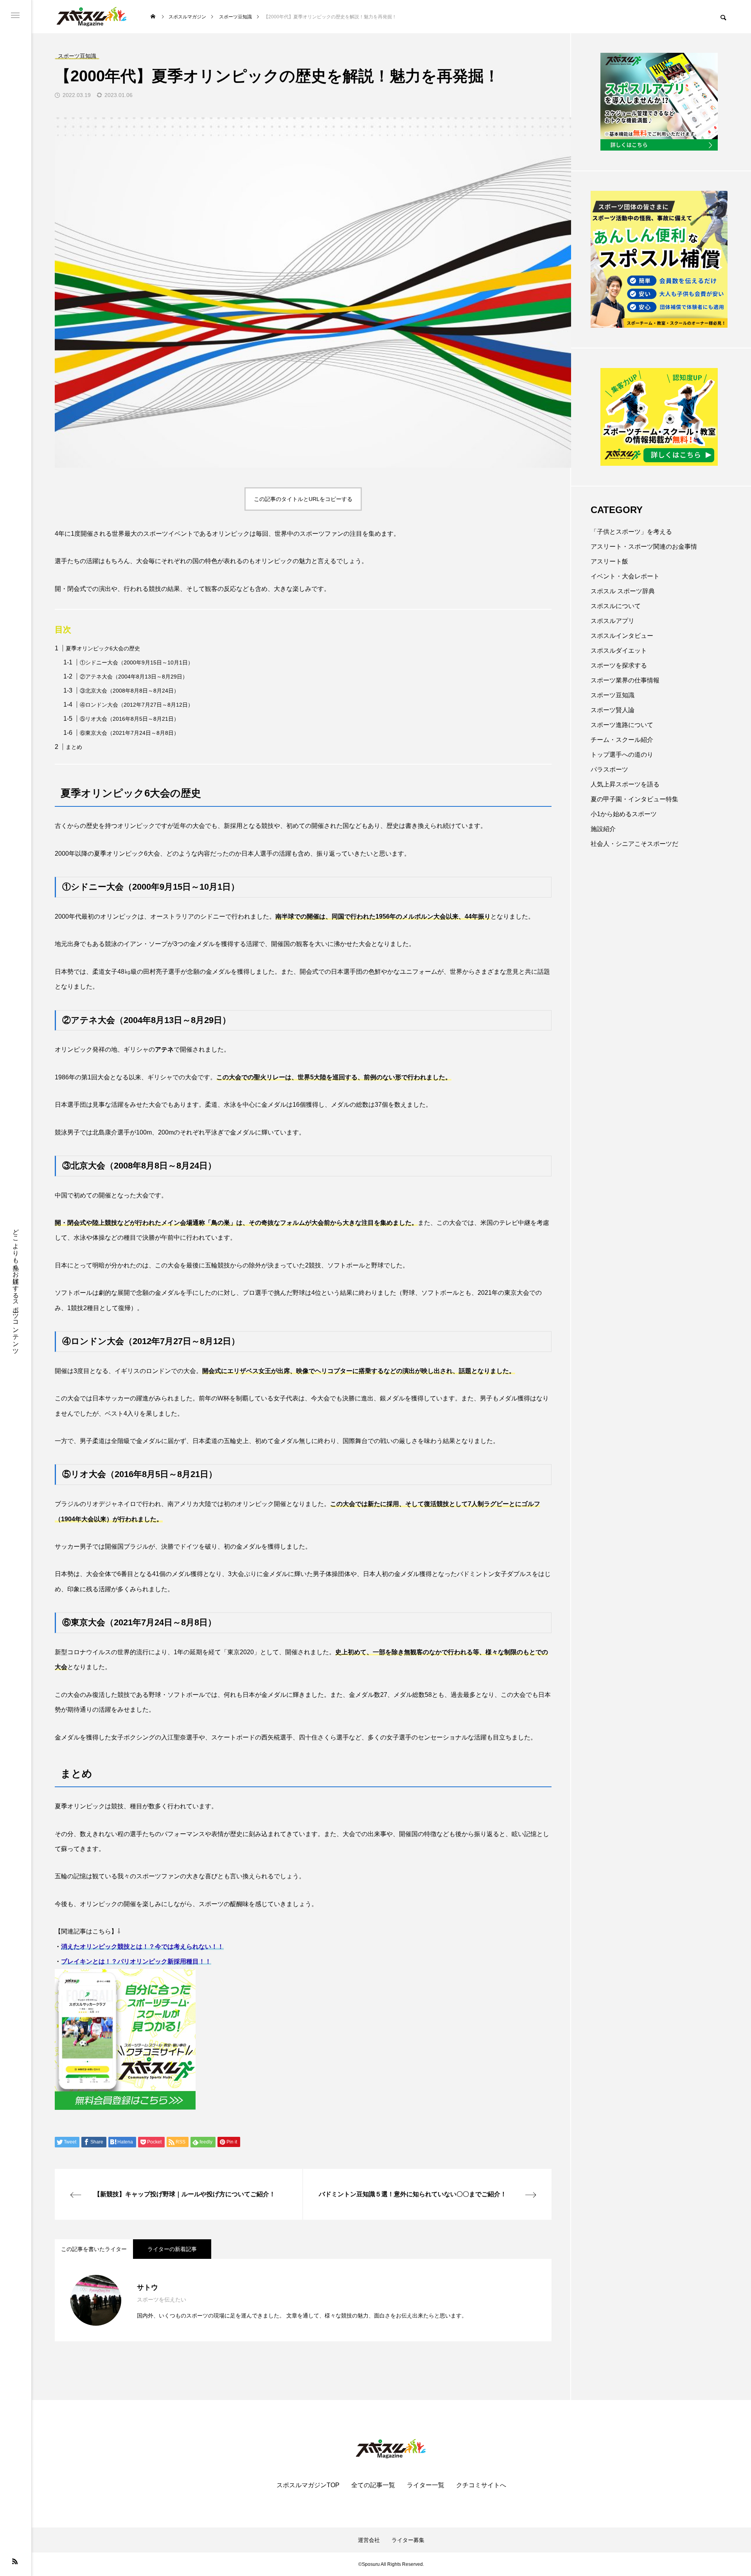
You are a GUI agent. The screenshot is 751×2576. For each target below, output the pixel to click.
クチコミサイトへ (481, 2485)
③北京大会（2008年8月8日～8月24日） (129, 691)
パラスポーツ (609, 769)
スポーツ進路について (622, 725)
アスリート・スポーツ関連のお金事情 (644, 547)
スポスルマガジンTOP (308, 2485)
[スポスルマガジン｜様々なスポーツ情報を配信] (92, 17)
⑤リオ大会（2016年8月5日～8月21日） (129, 719)
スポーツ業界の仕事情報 (625, 680)
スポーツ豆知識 (613, 695)
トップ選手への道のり (622, 755)
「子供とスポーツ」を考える (631, 532)
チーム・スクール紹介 (622, 740)
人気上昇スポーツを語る (625, 784)
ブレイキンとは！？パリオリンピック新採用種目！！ (136, 1961)
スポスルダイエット (619, 651)
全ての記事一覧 (373, 2485)
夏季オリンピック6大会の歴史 (103, 648)
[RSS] (15, 2561)
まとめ (74, 747)
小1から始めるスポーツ (624, 814)
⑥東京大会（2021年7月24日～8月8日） (129, 733)
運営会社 (369, 2540)
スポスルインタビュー (622, 636)
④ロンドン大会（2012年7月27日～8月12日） (137, 705)
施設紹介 (603, 829)
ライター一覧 (426, 2485)
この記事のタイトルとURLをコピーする (303, 499)
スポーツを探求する (619, 665)
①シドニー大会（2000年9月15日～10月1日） (137, 662)
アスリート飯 (609, 561)
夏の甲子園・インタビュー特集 (634, 799)
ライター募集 (408, 2540)
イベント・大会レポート (625, 576)
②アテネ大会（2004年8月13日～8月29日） (134, 677)
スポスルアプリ (613, 621)
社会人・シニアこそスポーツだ (634, 844)
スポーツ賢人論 (613, 710)
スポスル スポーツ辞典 (623, 591)
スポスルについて (616, 606)
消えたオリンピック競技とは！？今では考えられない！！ (142, 1947)
